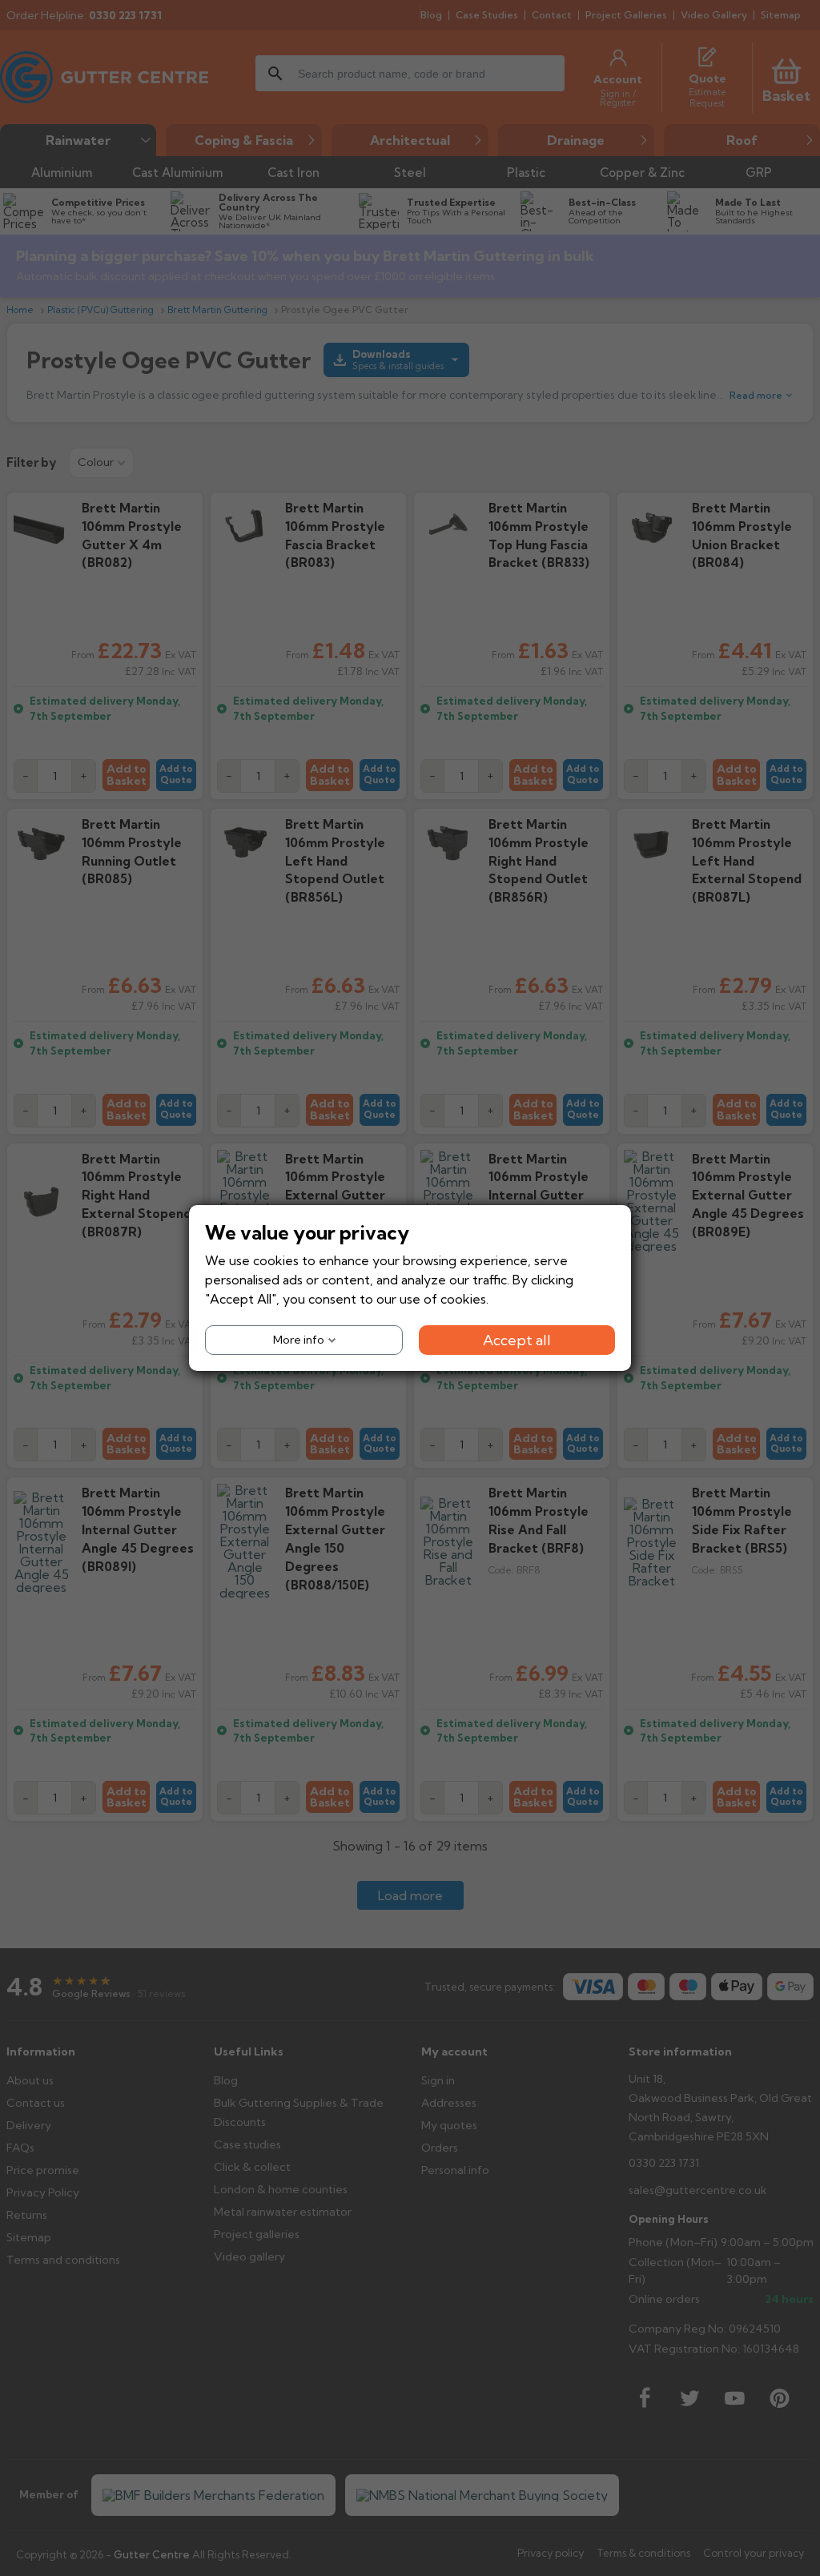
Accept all (517, 1340)
